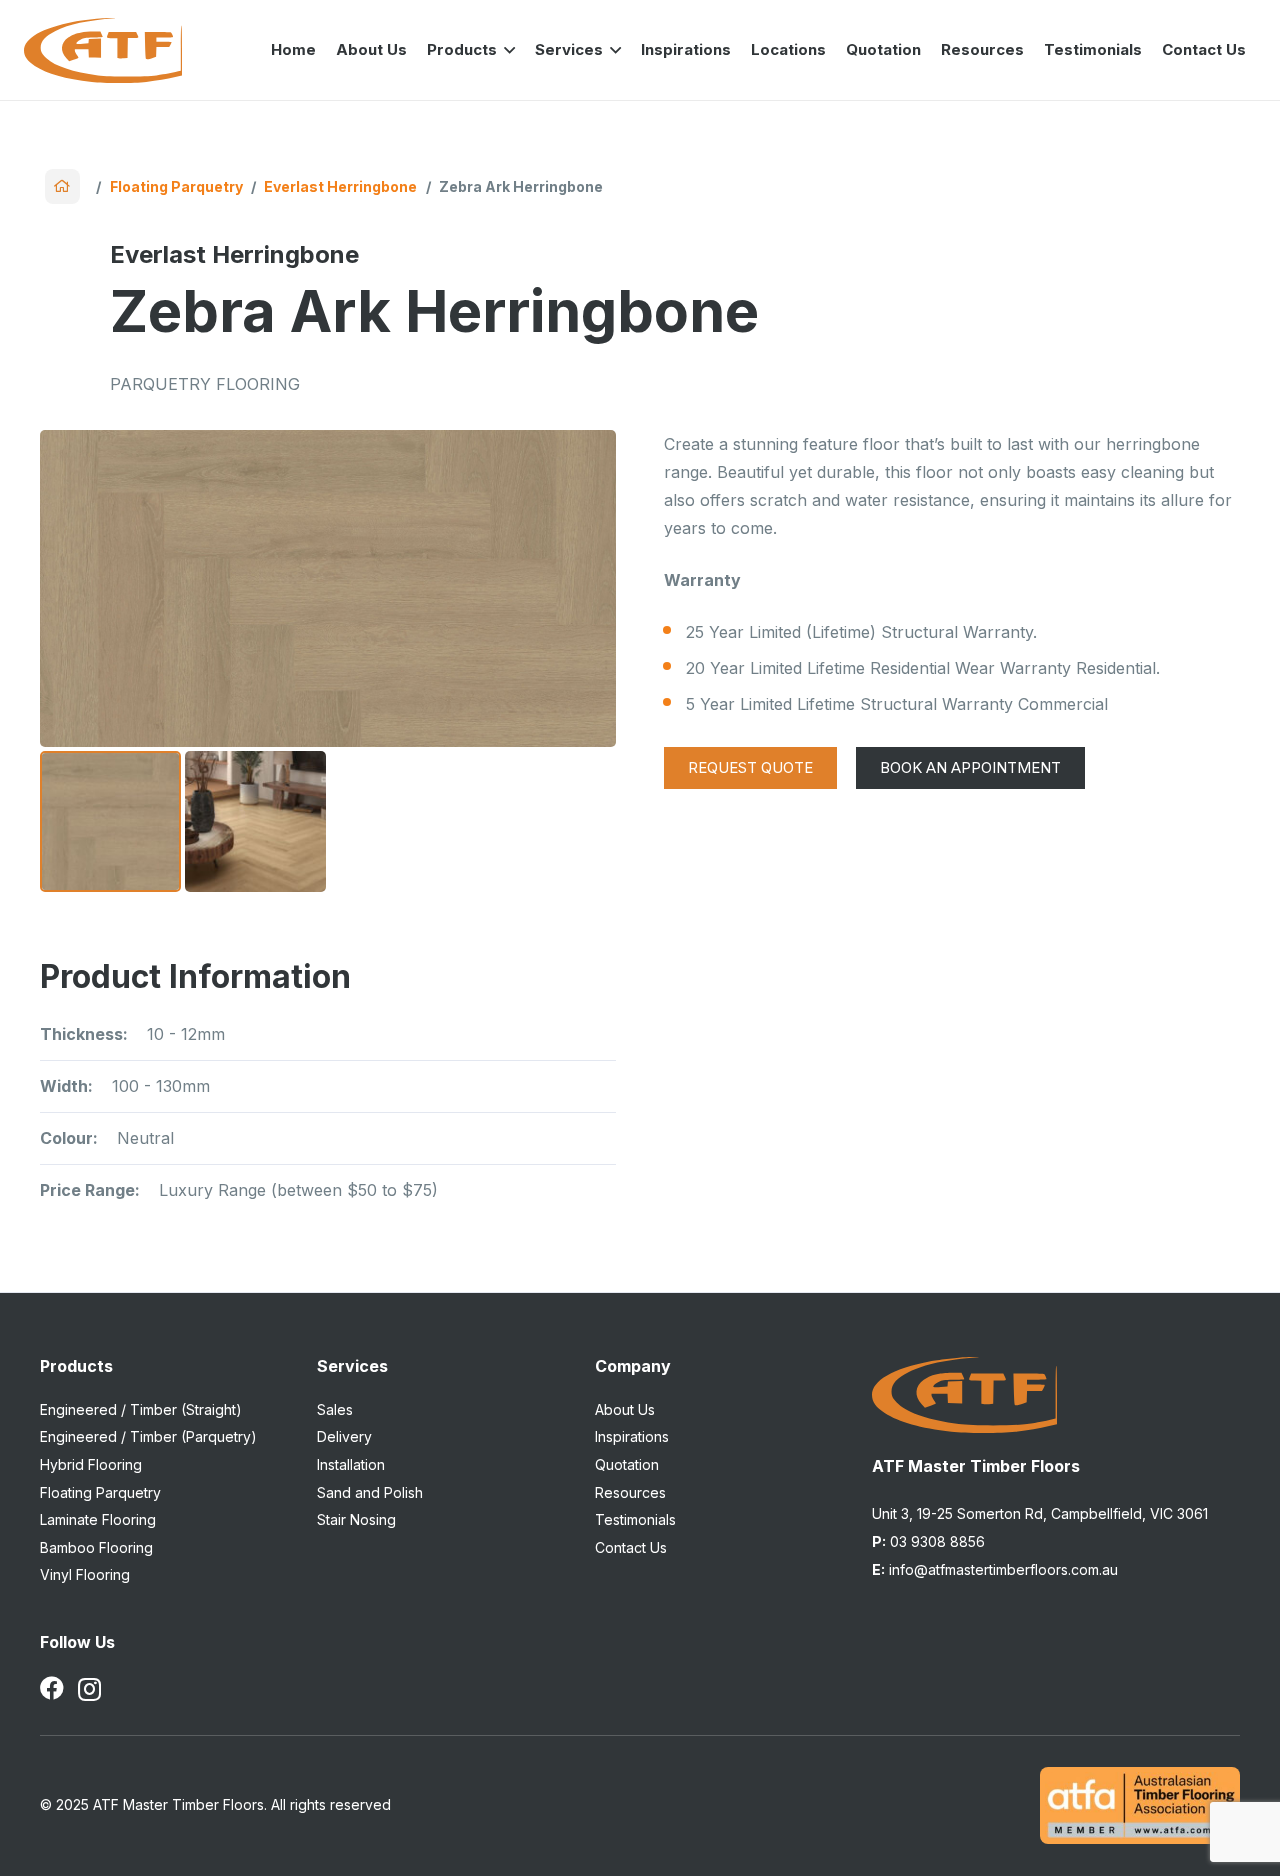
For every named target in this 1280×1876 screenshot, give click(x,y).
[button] (506, 50)
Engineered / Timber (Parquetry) (148, 1436)
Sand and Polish (370, 1492)
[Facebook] (52, 1688)
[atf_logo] (103, 50)
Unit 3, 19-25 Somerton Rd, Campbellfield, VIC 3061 (1040, 1513)
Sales (335, 1409)
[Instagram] (89, 1689)
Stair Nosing (356, 1519)
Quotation (627, 1464)
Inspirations (632, 1436)
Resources (630, 1492)
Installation (351, 1464)
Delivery (344, 1436)
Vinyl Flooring (85, 1574)
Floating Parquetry (176, 186)
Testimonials (635, 1519)
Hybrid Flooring (91, 1464)
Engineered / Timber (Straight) (141, 1409)
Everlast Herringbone (340, 186)
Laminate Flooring (98, 1519)
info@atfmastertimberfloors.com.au (995, 1569)
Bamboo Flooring (96, 1547)
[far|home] (62, 186)
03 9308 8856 (928, 1541)
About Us (625, 1409)
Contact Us (631, 1547)
